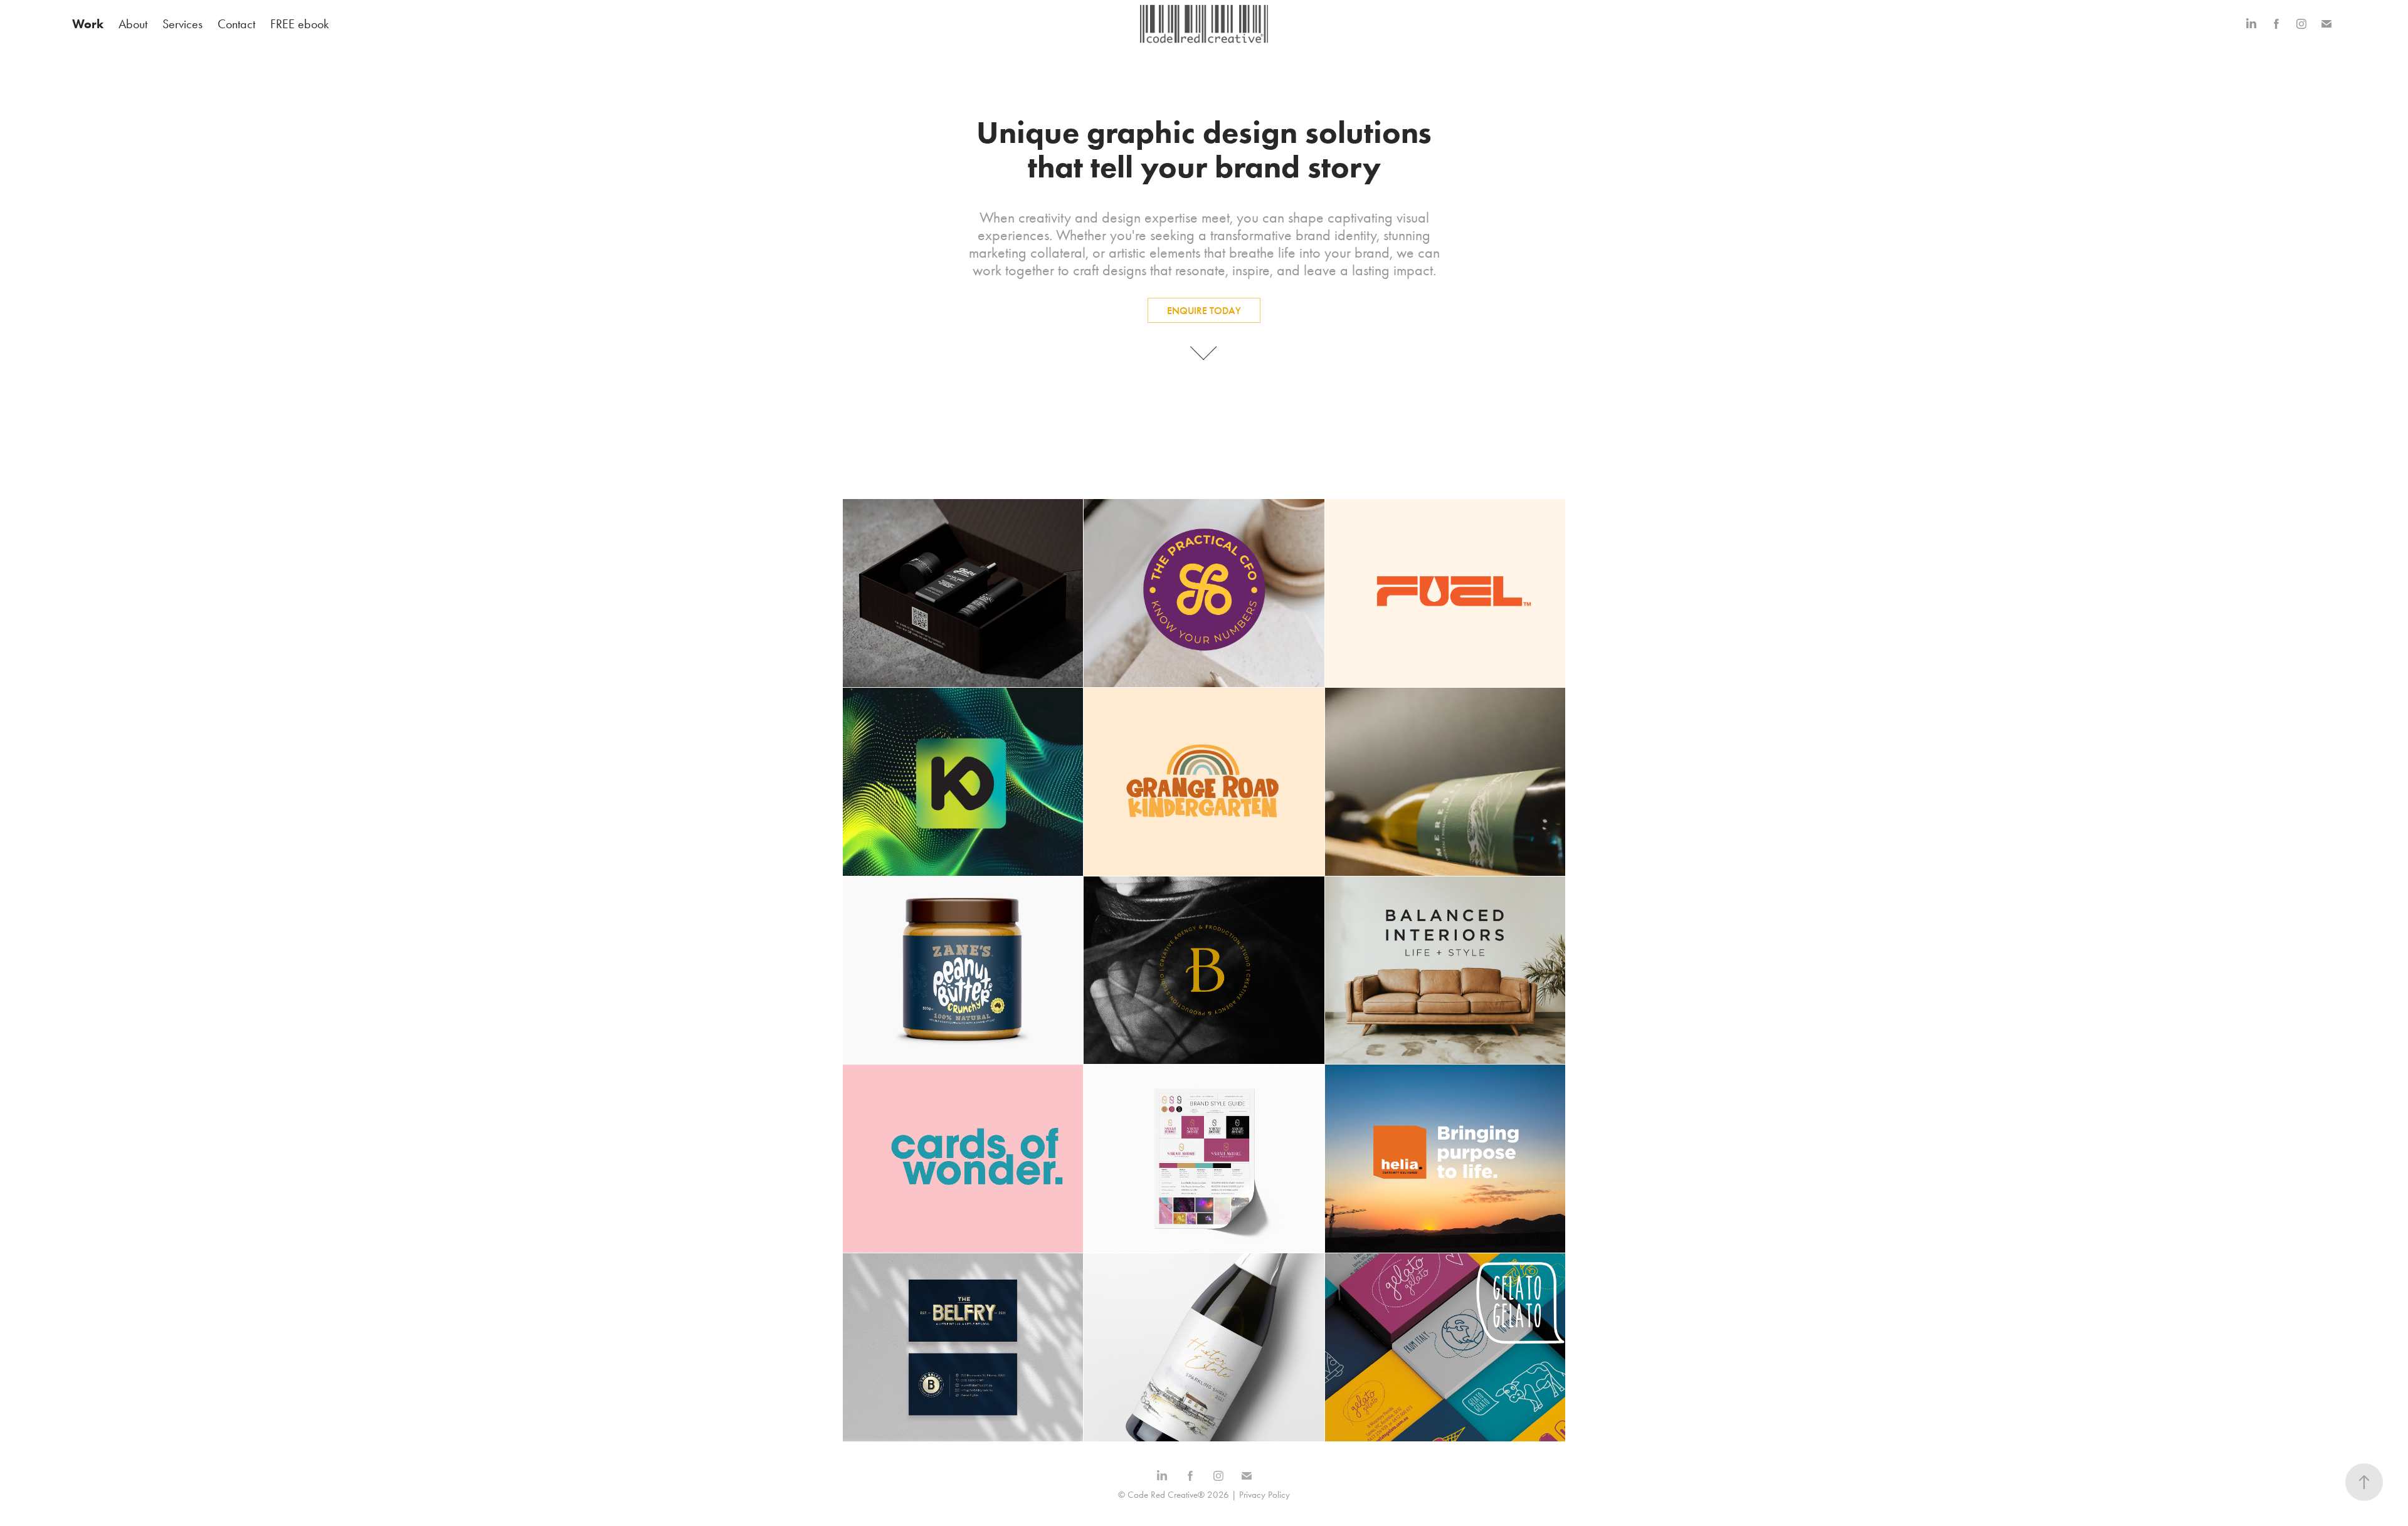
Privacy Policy (1265, 1495)
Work (88, 24)
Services (182, 24)
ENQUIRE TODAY (1204, 311)
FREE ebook (299, 24)
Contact (236, 24)
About (133, 24)
